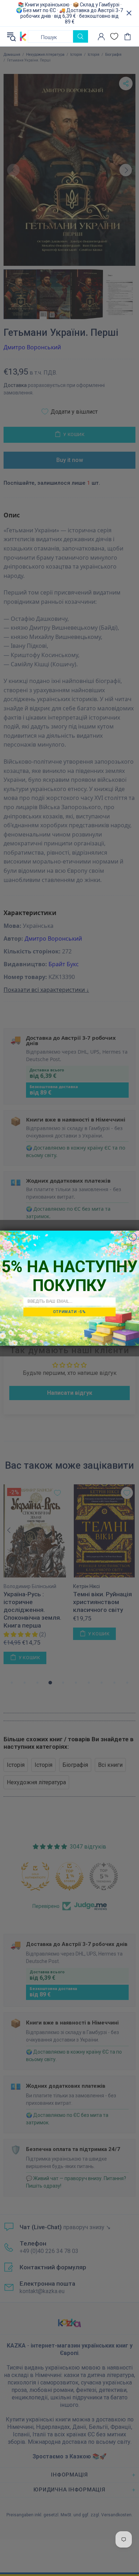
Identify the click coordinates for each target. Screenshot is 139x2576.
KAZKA (23, 36)
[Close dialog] (133, 1237)
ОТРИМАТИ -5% (69, 1312)
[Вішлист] (114, 36)
